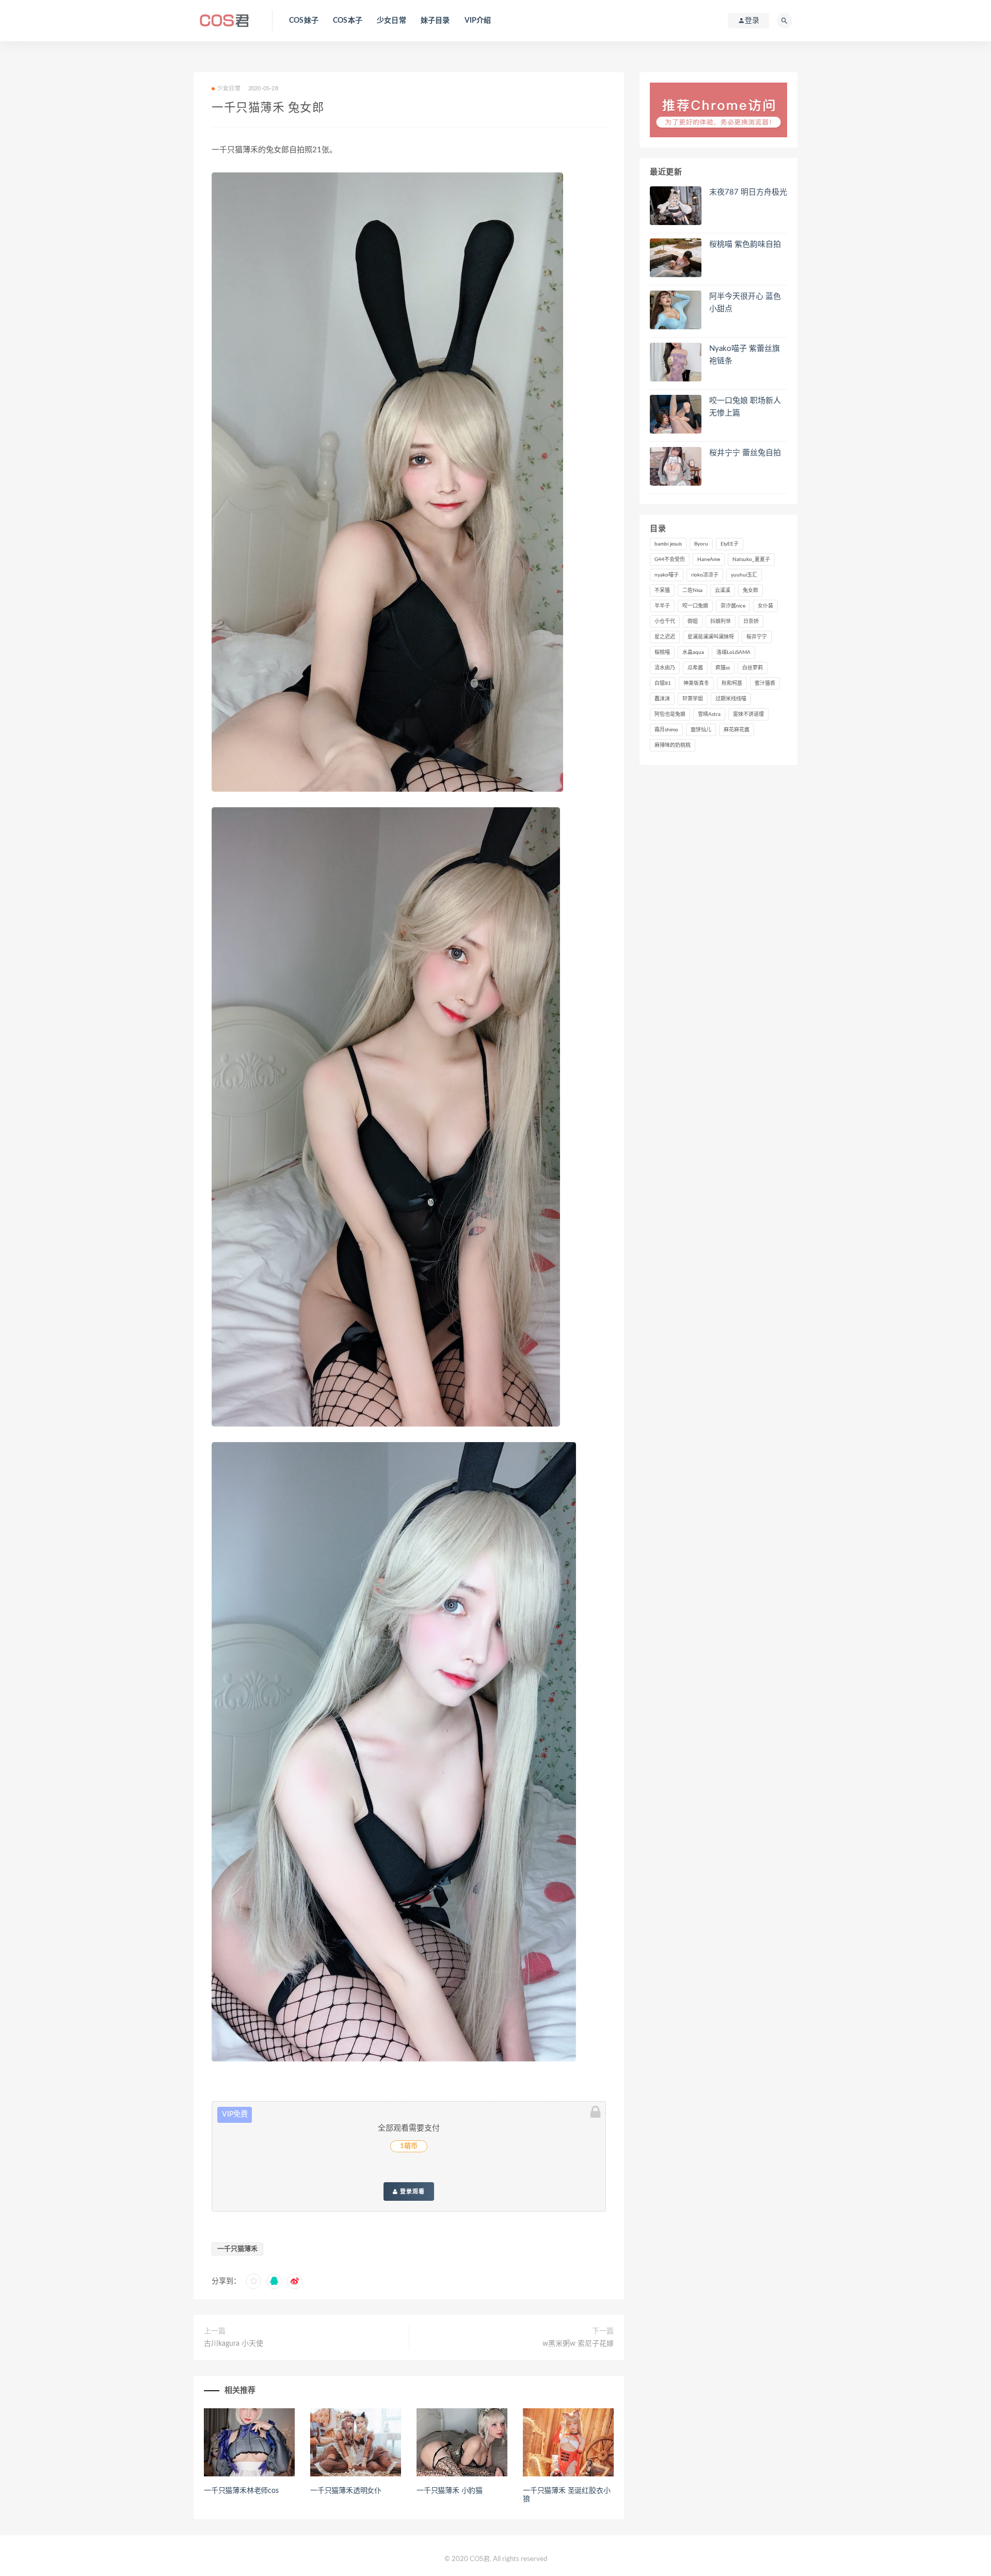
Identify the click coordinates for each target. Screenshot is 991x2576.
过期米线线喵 (731, 699)
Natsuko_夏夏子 (751, 559)
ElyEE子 (730, 544)
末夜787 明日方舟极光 (748, 192)
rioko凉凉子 (705, 575)
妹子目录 (435, 21)
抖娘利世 (721, 621)
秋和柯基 (732, 683)
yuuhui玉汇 (744, 575)
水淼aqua (693, 652)
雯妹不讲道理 (748, 714)
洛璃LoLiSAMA (733, 652)
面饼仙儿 (701, 730)
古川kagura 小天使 (234, 2344)
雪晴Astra (709, 714)
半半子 (662, 606)
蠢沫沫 (662, 699)
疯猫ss (723, 668)
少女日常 (391, 21)
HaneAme (709, 559)
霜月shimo (666, 730)
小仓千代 (665, 621)
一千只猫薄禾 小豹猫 (450, 2491)
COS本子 (348, 21)
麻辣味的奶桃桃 (673, 745)
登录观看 (411, 2191)
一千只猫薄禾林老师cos (241, 2491)
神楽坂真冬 (696, 683)
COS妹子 (304, 21)
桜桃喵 (662, 652)
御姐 (693, 621)
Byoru (701, 544)
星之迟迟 (665, 637)
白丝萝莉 (753, 668)
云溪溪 (723, 590)
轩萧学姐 (693, 699)
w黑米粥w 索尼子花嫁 (578, 2344)
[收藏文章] (253, 2281)
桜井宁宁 (757, 637)
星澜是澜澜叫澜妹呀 (711, 637)
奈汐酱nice (733, 606)
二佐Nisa (692, 590)
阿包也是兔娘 (670, 714)
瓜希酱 (695, 668)
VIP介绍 (478, 21)
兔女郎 (750, 590)
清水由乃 (665, 668)
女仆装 (765, 606)
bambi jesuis (668, 544)
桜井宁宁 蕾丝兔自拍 (745, 453)
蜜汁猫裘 (765, 683)
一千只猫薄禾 (237, 2249)
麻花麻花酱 (737, 730)
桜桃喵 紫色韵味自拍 (745, 244)
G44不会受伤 (670, 559)
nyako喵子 (667, 575)
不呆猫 (662, 590)
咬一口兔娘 (695, 606)
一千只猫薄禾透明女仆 (346, 2491)
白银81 (663, 683)
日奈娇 (751, 621)
